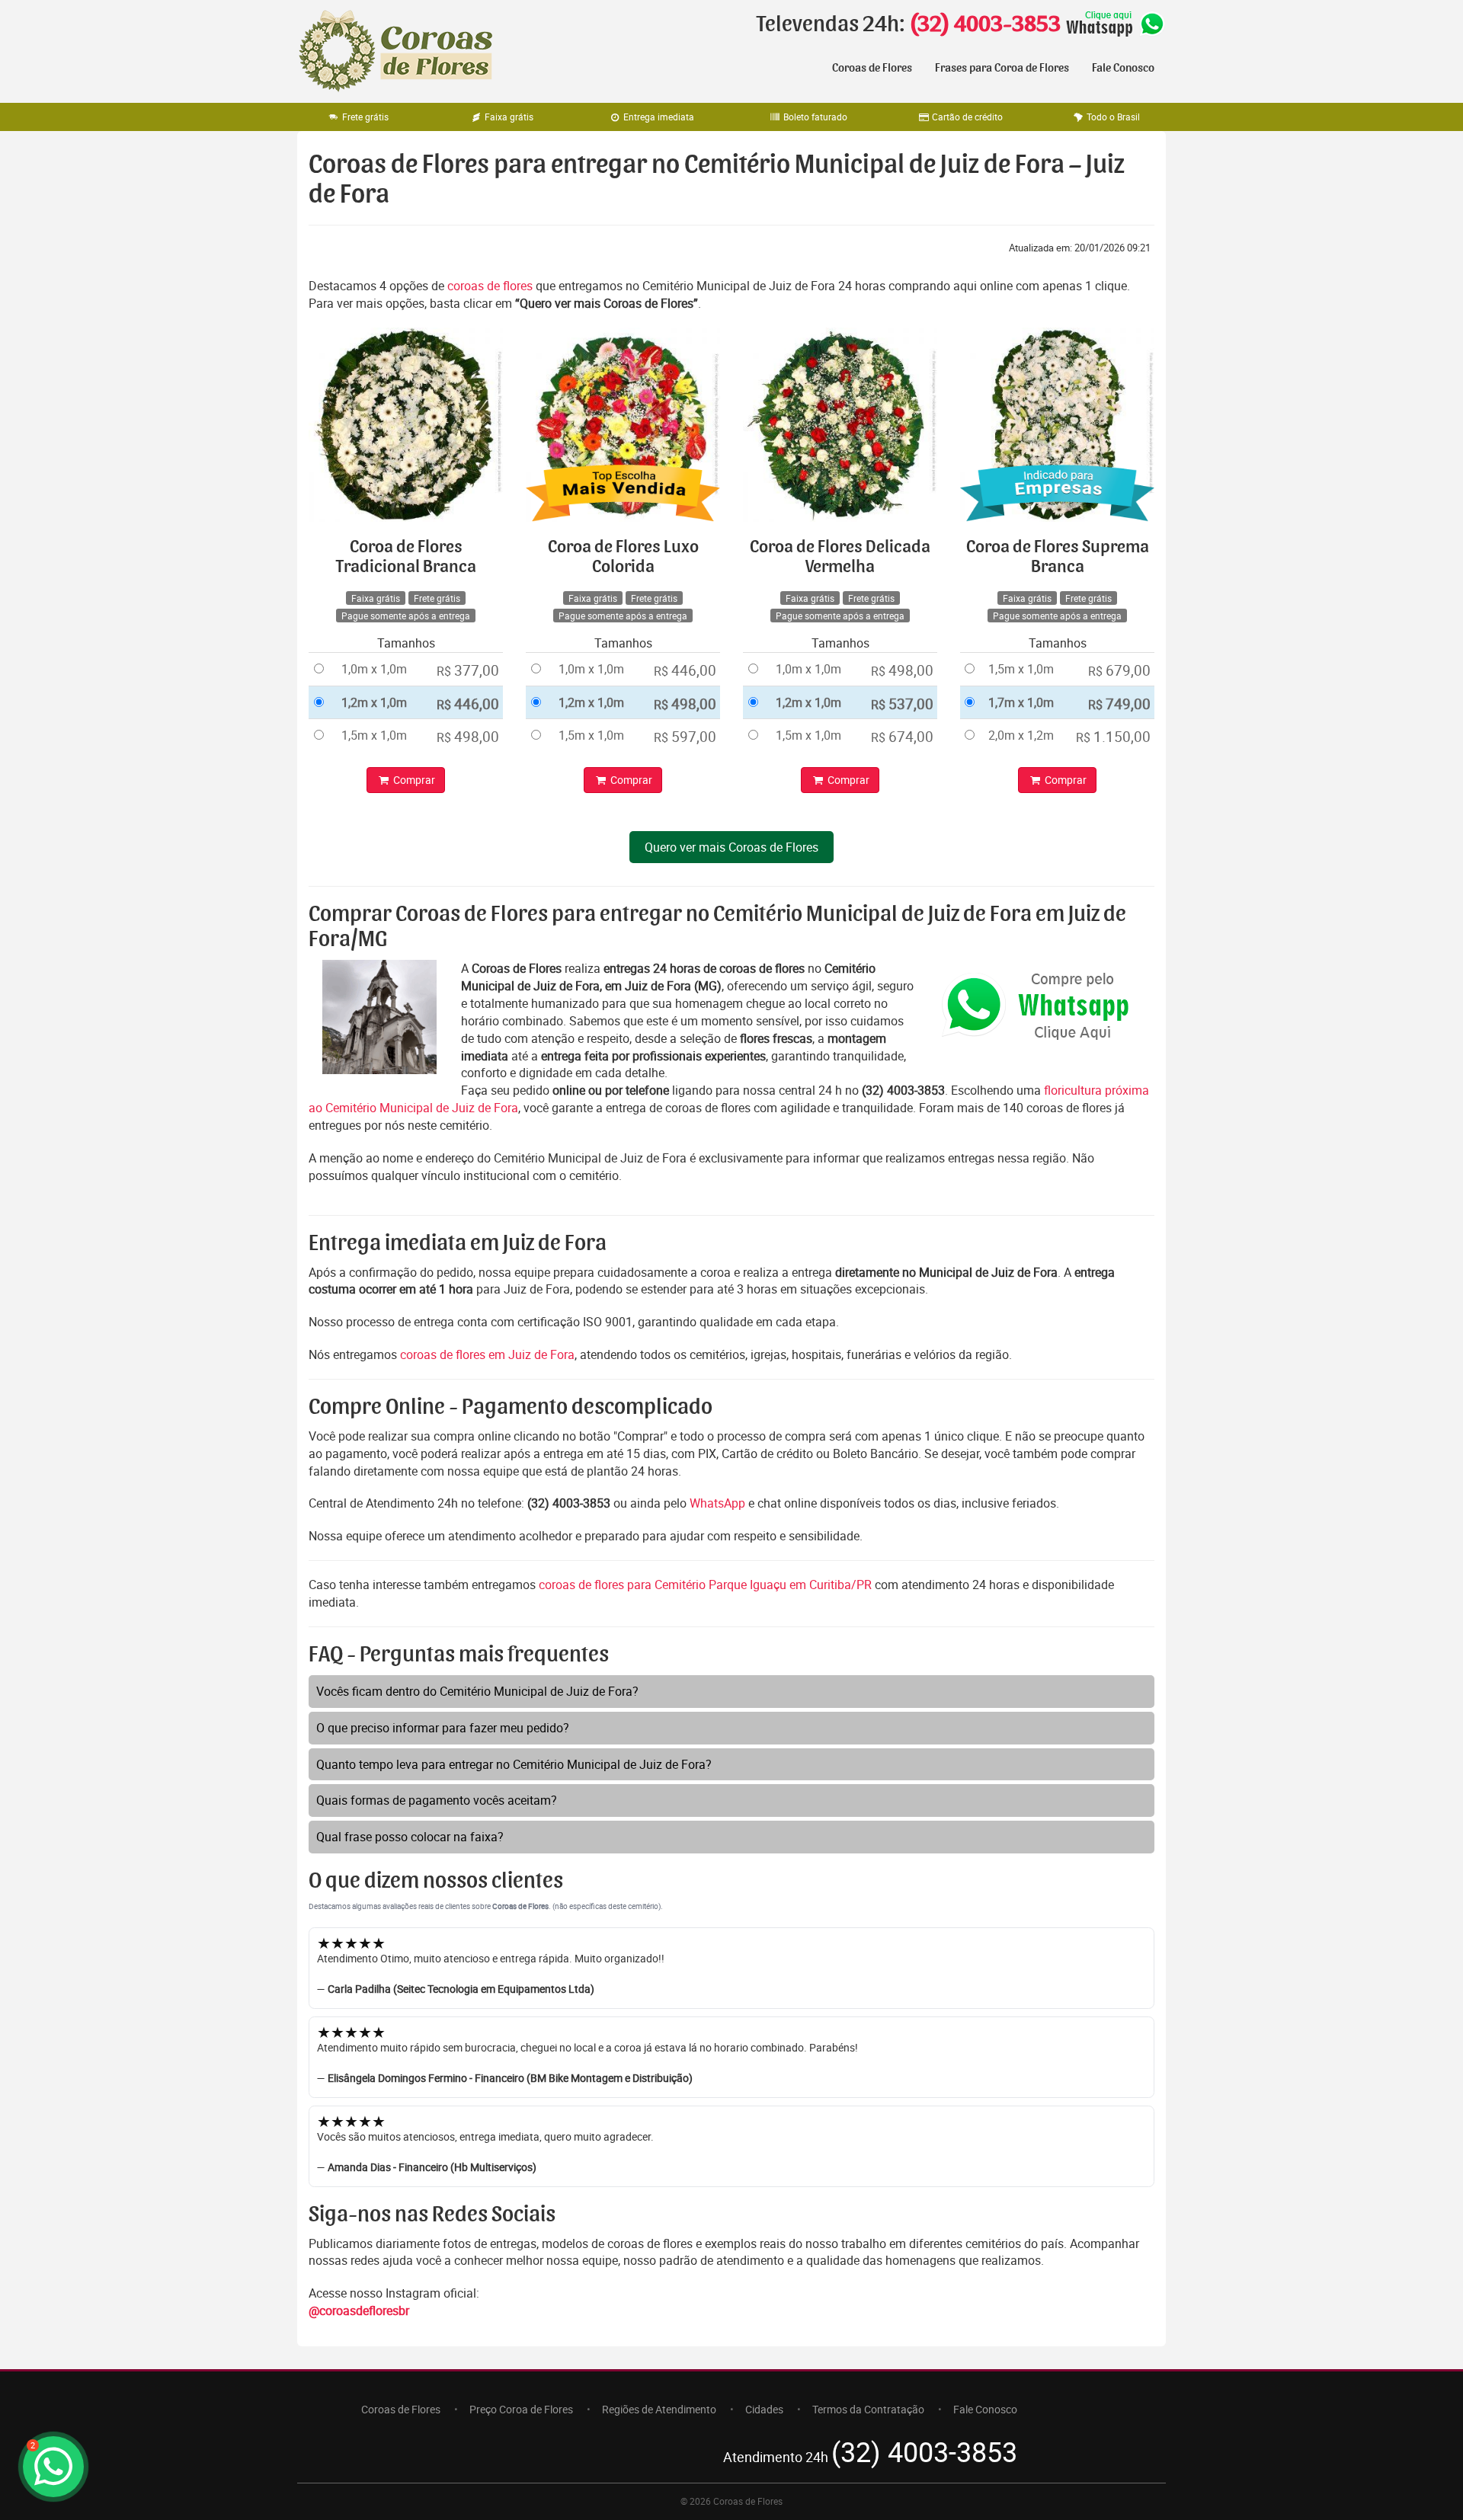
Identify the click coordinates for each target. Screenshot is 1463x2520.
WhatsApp (717, 1503)
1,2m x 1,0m (374, 702)
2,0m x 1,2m (1021, 735)
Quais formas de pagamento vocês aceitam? (437, 1800)
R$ (468, 670)
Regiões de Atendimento (659, 2409)
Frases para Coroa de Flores (1002, 68)
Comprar (413, 780)
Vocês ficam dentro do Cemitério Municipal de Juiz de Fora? (477, 1691)
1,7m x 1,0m (1021, 702)
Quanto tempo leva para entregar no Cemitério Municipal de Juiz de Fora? (514, 1764)
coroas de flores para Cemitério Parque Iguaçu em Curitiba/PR (707, 1585)
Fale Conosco (1123, 68)
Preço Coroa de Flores (521, 2409)
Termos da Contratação (868, 2409)
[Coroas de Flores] (396, 51)
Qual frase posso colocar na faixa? (410, 1837)
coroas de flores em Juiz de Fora (487, 1354)
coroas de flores (490, 286)
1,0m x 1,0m (374, 669)
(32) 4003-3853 (985, 24)
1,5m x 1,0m (374, 735)
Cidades (764, 2409)
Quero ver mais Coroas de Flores (731, 847)
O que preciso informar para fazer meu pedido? (443, 1728)
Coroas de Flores (872, 68)
